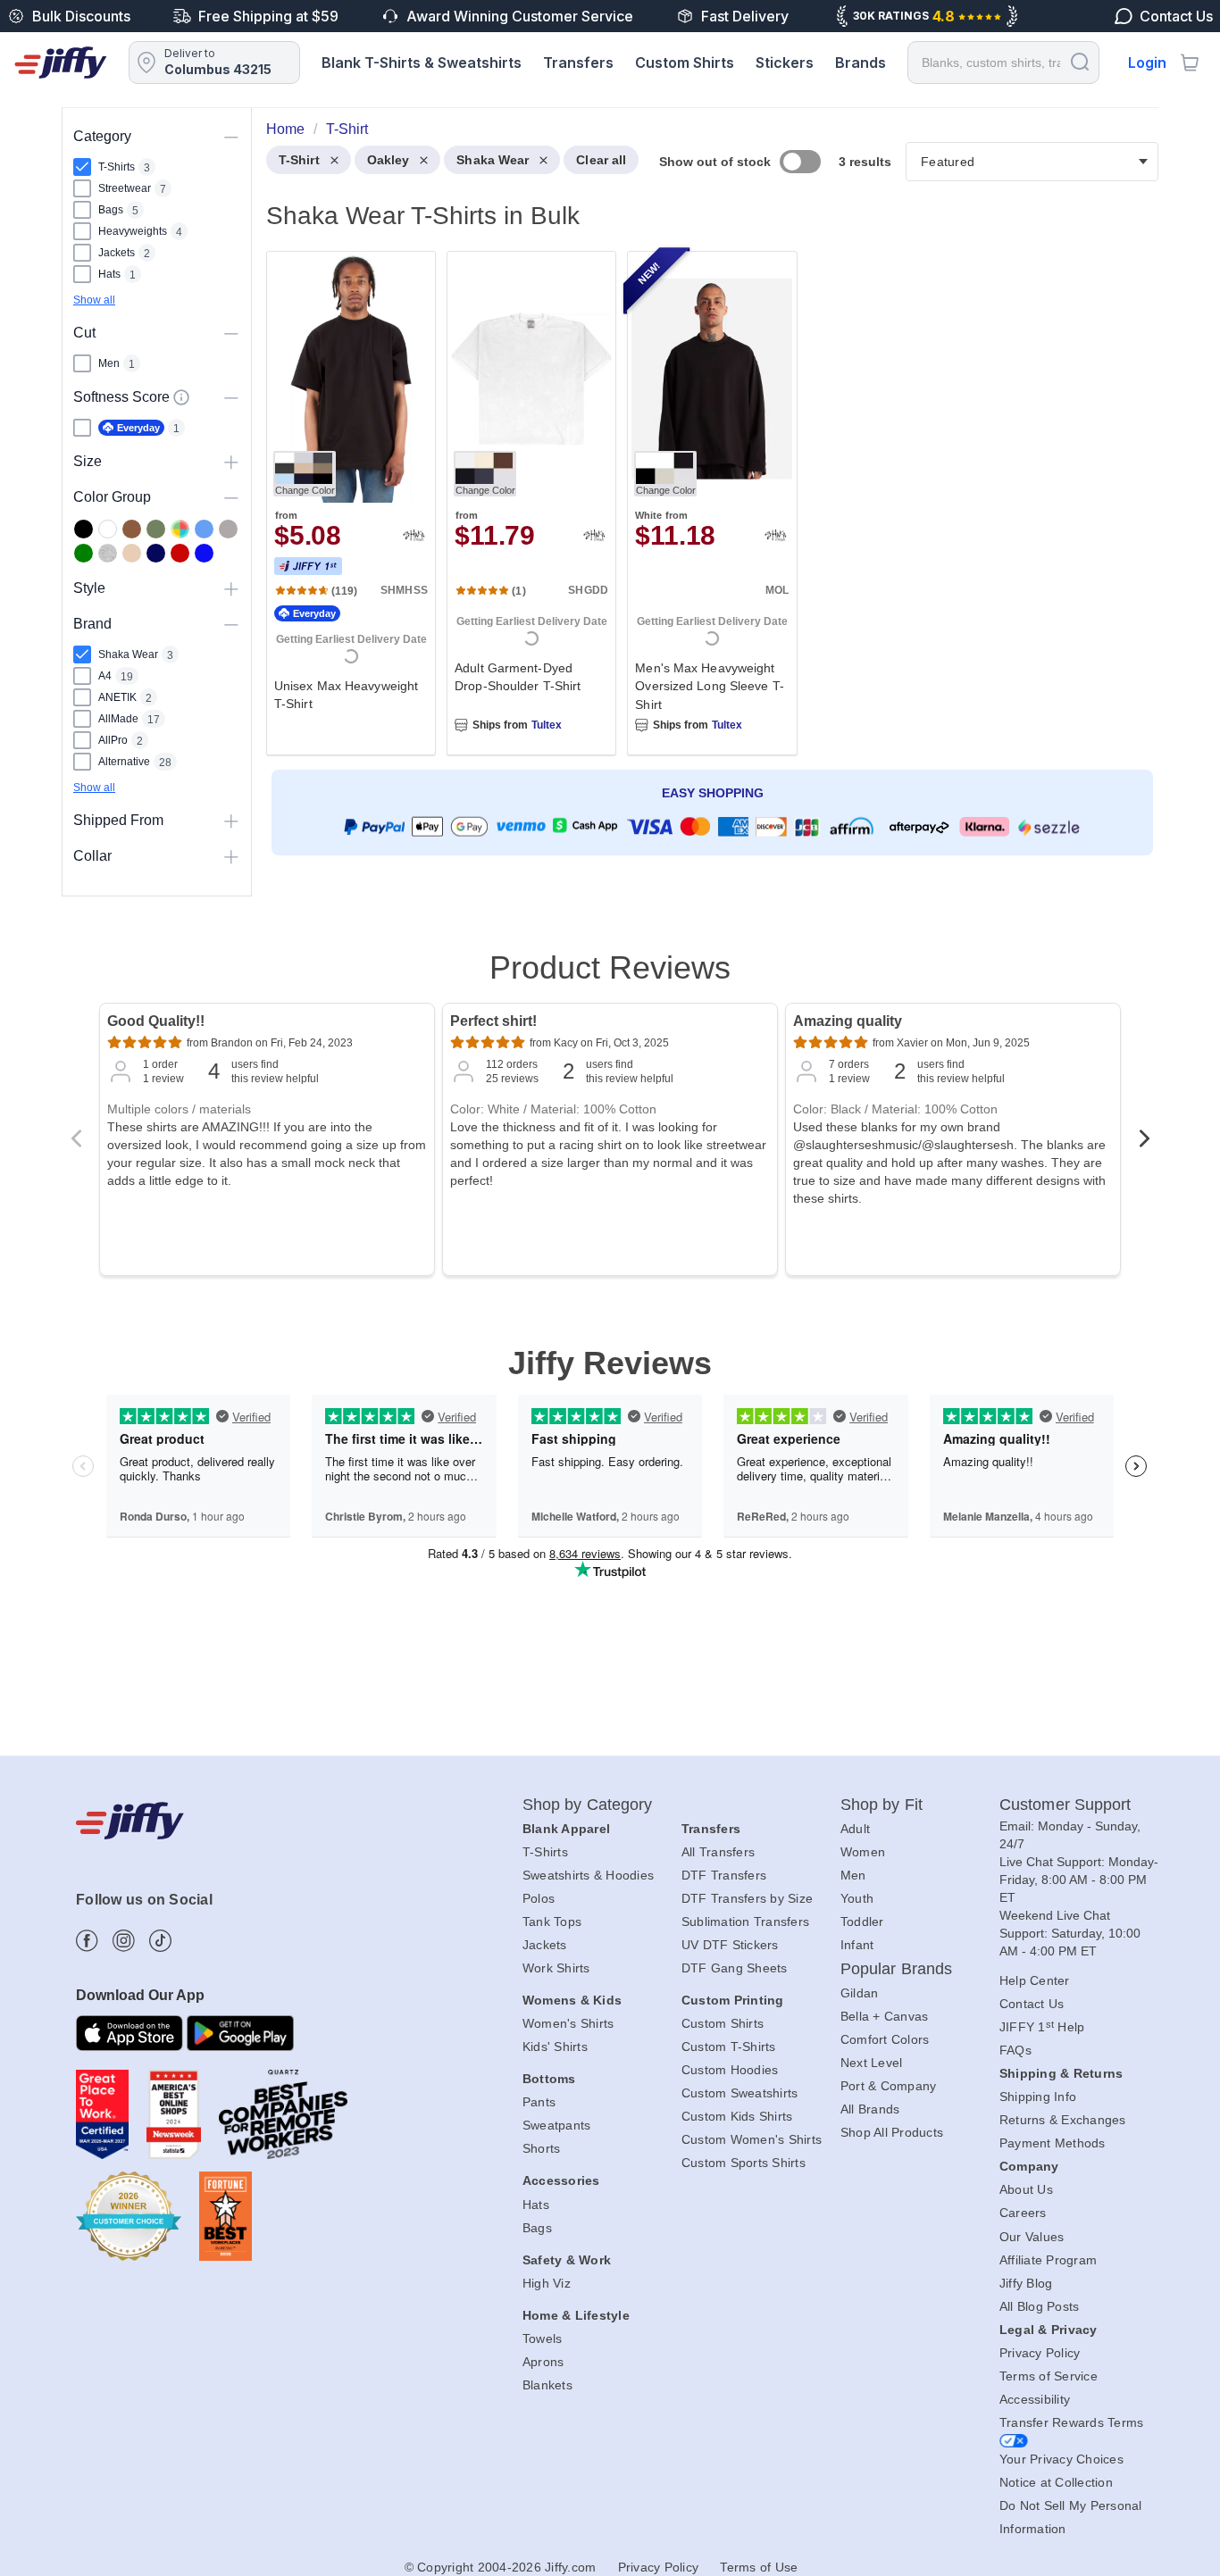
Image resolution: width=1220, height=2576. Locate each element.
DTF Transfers (724, 1875)
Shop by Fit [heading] (882, 1805)
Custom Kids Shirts (737, 2116)
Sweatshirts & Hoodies (588, 1875)
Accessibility (1035, 2399)
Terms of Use (759, 2567)
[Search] (1080, 61)
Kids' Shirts (555, 2047)
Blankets (547, 2385)
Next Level (872, 2063)
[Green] (84, 553)
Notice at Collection (1056, 2482)
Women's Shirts (568, 2023)
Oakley (389, 160)
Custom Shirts (685, 63)
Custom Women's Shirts (752, 2139)
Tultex (547, 725)
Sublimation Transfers (745, 1922)
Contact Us (1032, 2004)
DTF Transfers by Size (747, 1898)
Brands (861, 63)
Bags (537, 2228)
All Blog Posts (1040, 2306)
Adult (855, 1829)
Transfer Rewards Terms (1072, 2422)
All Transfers (718, 1852)
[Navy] (156, 553)
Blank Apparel (566, 1829)
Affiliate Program (1048, 2260)
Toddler (862, 1922)
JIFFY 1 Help (1042, 2027)
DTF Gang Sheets (735, 1968)
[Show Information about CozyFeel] (181, 397)
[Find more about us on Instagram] (124, 1941)
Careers (1023, 2213)
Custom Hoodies (730, 2070)
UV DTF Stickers (730, 1945)
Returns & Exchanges (1063, 2120)
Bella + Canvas (885, 2016)
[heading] (705, 515)
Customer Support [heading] (1065, 1805)
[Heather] (108, 553)
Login (1147, 63)
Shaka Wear (493, 160)
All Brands (870, 2109)
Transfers (578, 63)
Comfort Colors (885, 2039)
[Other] (180, 529)
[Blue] (204, 529)
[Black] (84, 529)
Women (863, 1852)
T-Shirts (545, 1852)
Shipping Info (1038, 2097)
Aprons (543, 2362)
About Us (1026, 2189)
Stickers (785, 63)
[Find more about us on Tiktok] (160, 1941)
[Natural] (132, 553)
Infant (857, 1945)
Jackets (545, 1945)
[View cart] (1190, 63)
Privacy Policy (1040, 2353)
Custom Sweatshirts (740, 2093)
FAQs (1015, 2050)
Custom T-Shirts (729, 2047)
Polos (539, 1898)
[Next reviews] (1144, 1144)
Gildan (860, 1993)
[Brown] (132, 529)
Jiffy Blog (1026, 2283)
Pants (539, 2102)
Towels (543, 2338)
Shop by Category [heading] (588, 1805)
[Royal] (204, 553)
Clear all (601, 160)
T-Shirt (299, 160)
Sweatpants (557, 2125)
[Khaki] (156, 529)
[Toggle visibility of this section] (231, 136)
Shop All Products (892, 2132)
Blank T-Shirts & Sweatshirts (422, 63)
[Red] (180, 553)
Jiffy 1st (308, 566)
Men (853, 1875)
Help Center (1035, 1980)
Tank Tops (552, 1922)
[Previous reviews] (76, 1144)
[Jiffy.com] (61, 63)
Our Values (1032, 2237)
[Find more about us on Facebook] (87, 1941)
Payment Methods (1053, 2143)
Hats (536, 2205)
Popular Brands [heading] (896, 1969)
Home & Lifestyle (576, 2315)
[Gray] (228, 529)
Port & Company (889, 2086)
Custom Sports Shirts (744, 2163)
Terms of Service (1049, 2376)
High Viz (547, 2283)
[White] (108, 529)
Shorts (542, 2148)
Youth (857, 1898)
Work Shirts (556, 1968)
